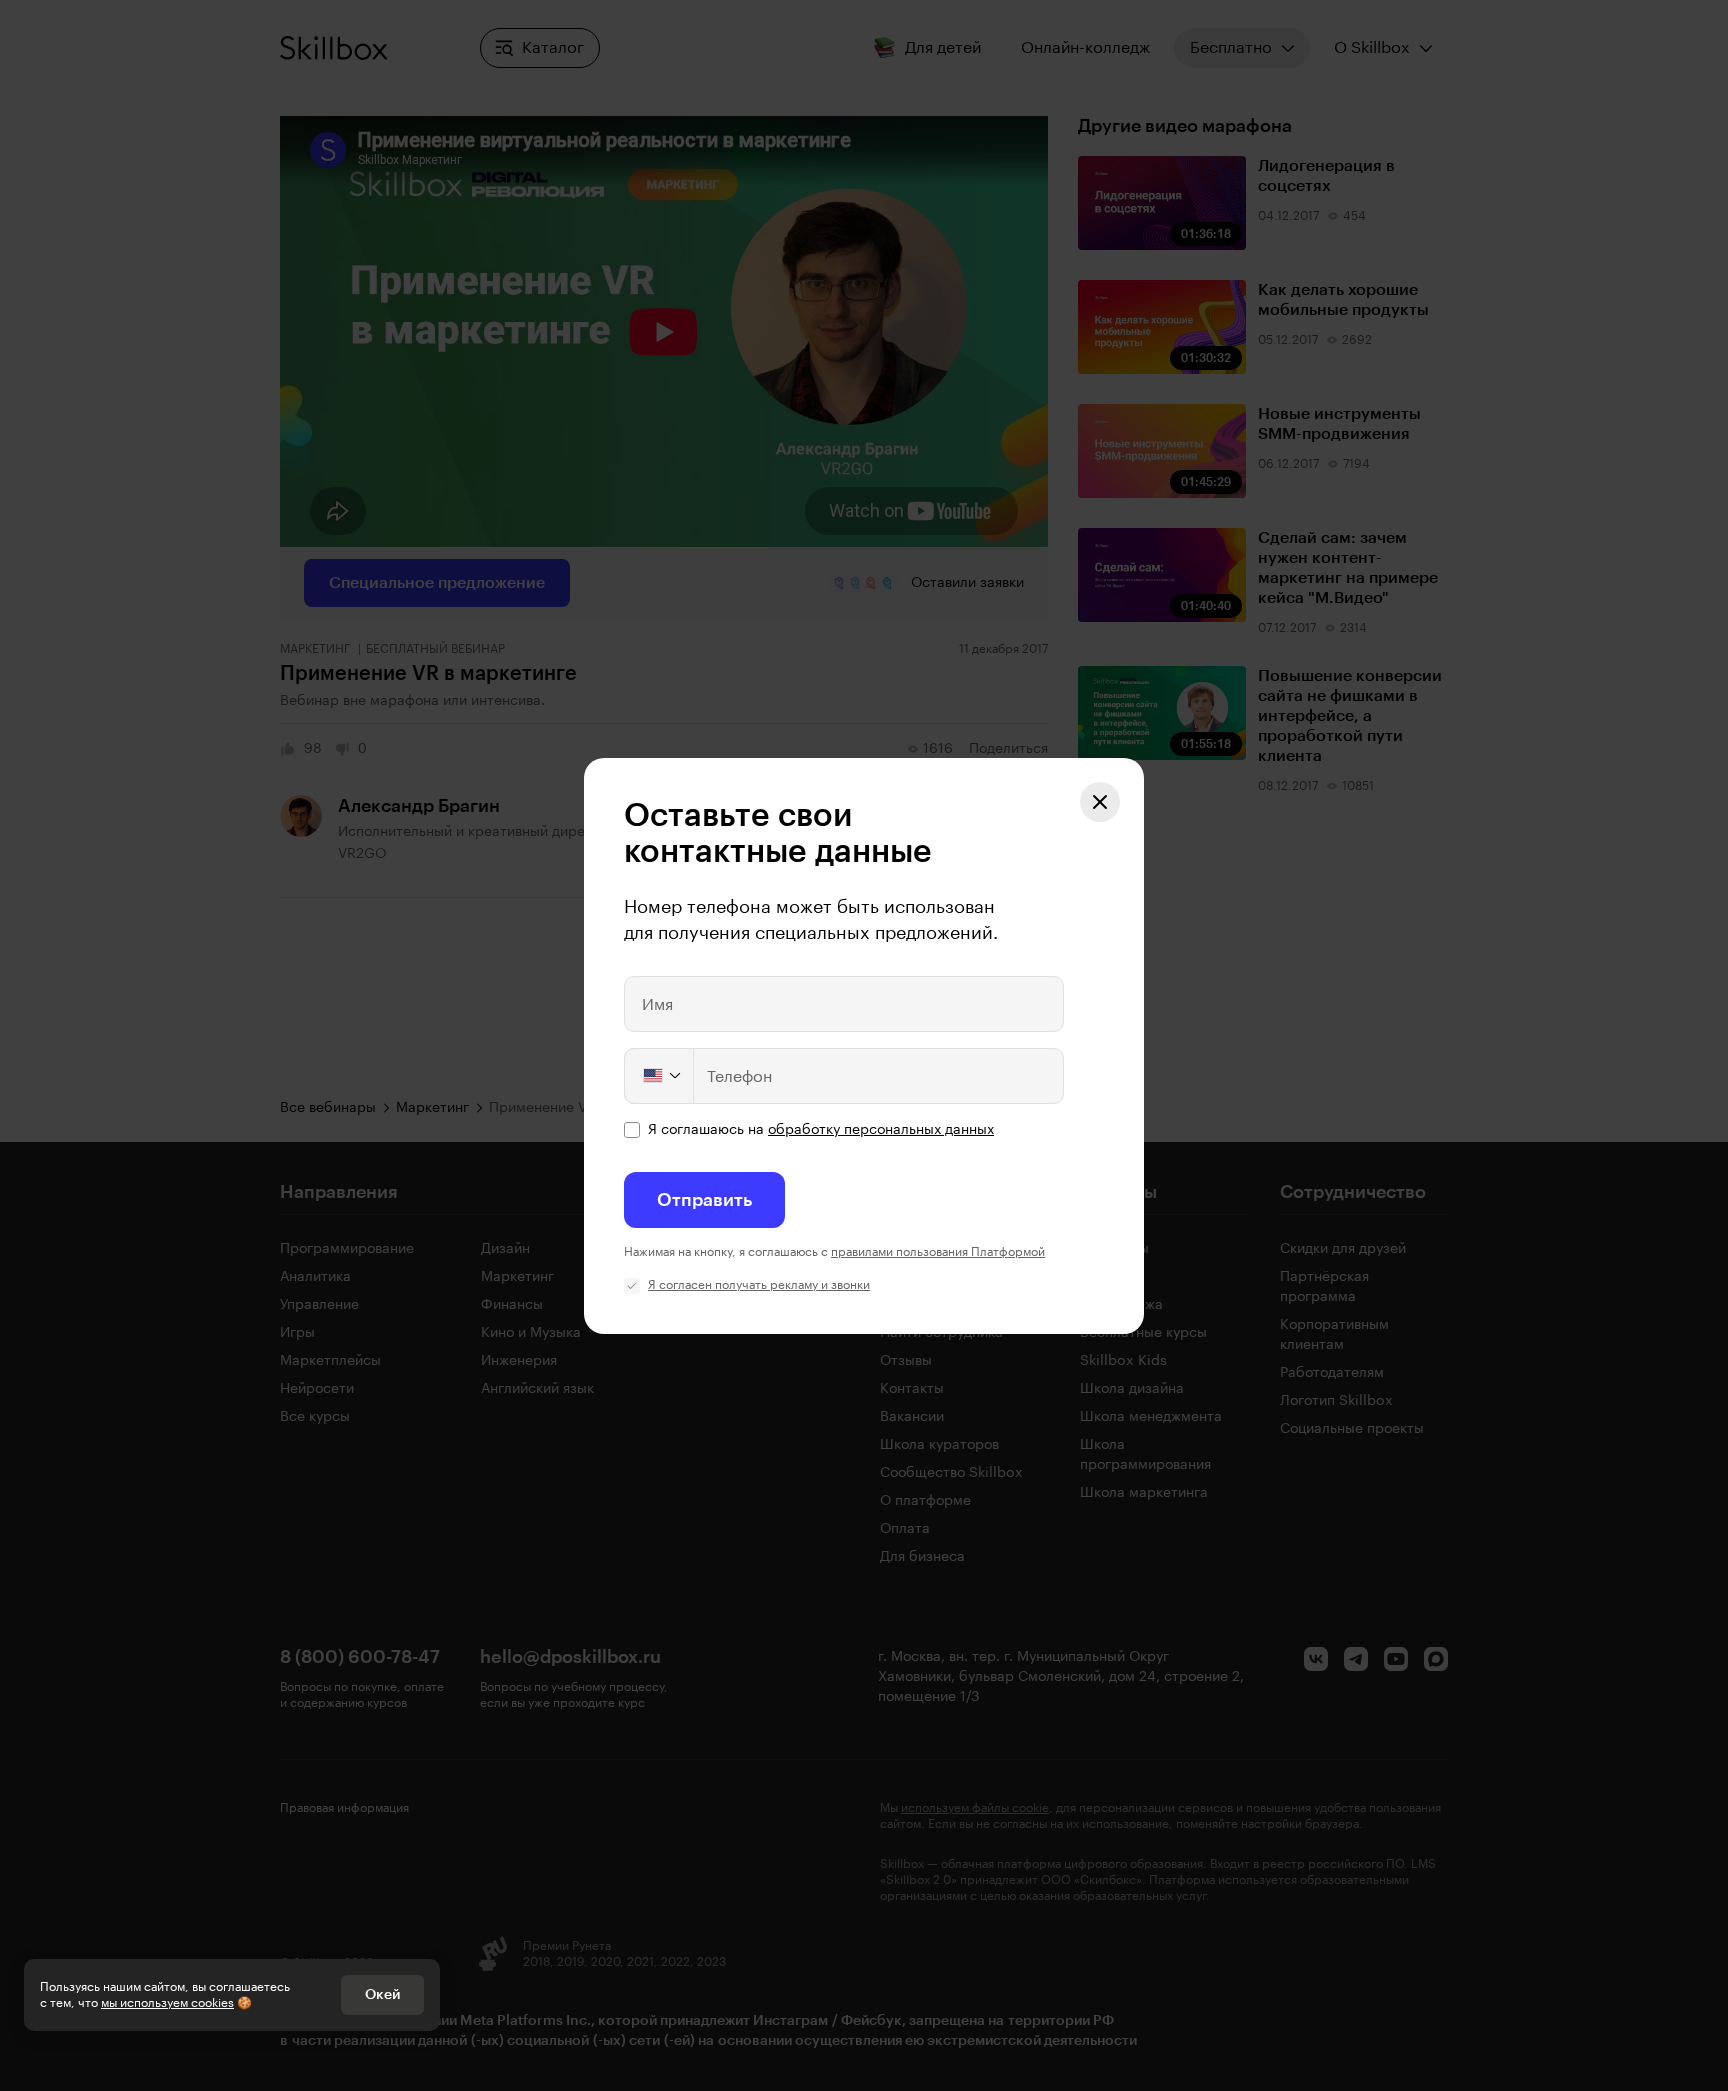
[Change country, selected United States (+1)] (660, 1076)
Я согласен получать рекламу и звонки (759, 1285)
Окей (382, 1995)
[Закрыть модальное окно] (1100, 802)
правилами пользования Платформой (938, 1252)
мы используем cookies (167, 2003)
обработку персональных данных (881, 1130)
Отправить (704, 1200)
